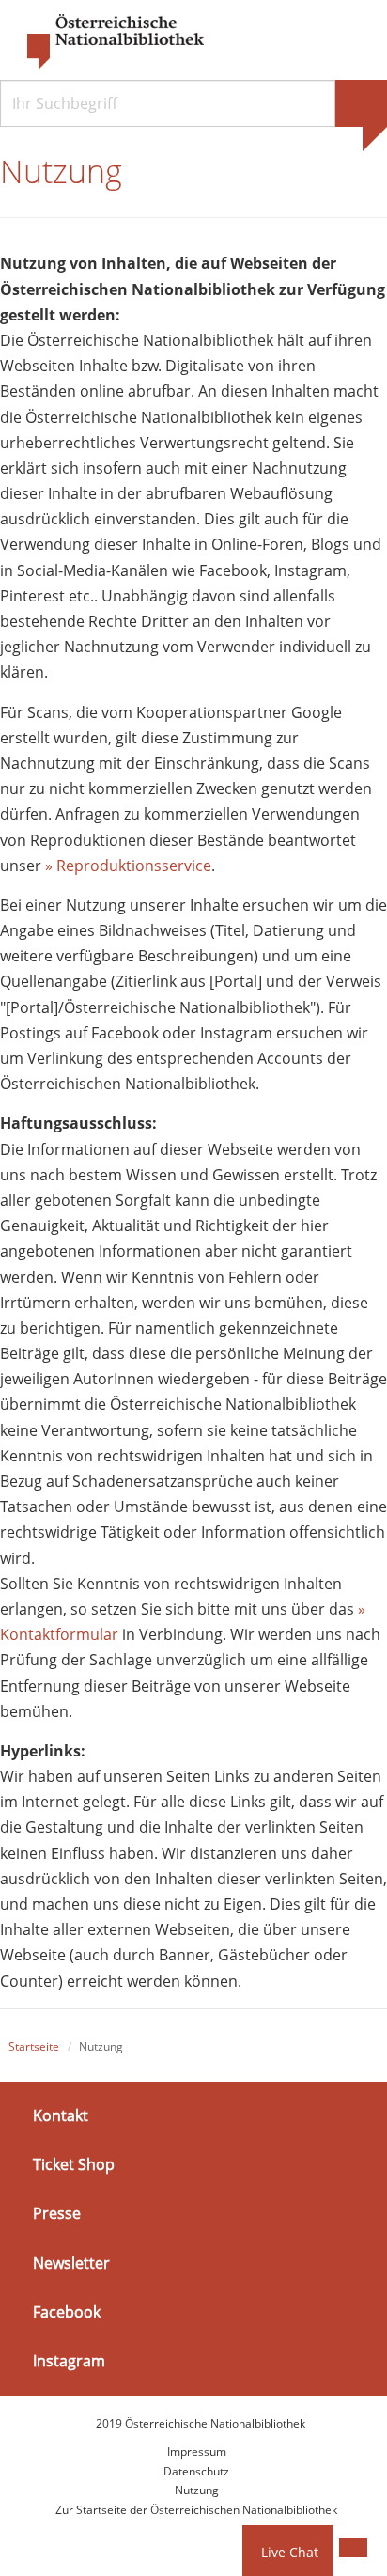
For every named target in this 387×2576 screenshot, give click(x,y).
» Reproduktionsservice (128, 866)
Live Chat (290, 2552)
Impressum (197, 2451)
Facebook (67, 2312)
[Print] (353, 2548)
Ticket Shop (74, 2164)
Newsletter (71, 2262)
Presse (57, 2213)
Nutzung (197, 2490)
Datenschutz (196, 2471)
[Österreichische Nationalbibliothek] (106, 42)
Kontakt (61, 2115)
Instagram (69, 2361)
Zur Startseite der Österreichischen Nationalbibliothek (196, 2510)
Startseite (34, 2046)
